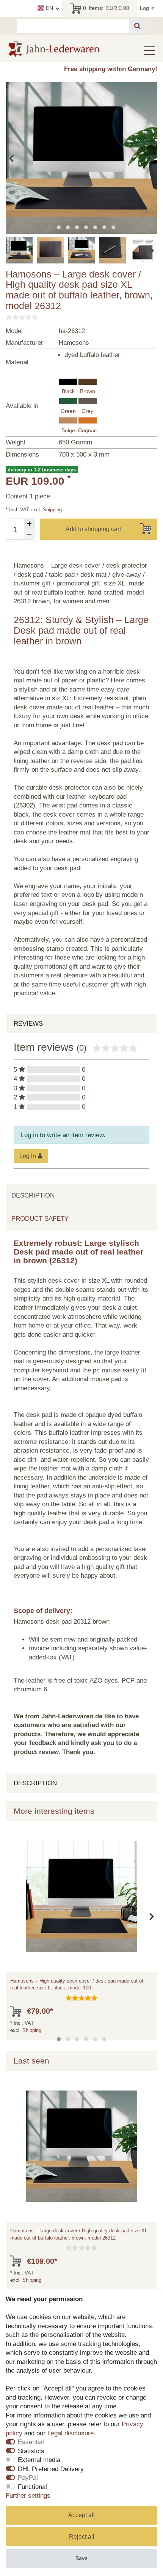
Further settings (28, 2496)
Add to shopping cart (93, 529)
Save (81, 2558)
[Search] (137, 26)
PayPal (28, 2478)
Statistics (31, 2451)
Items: (106, 8)
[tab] (81, 1196)
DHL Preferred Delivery (51, 2469)
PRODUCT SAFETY (40, 1219)
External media (39, 2460)
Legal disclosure (71, 2433)
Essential (31, 2442)
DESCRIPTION (33, 1195)
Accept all (81, 2515)
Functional (32, 2487)
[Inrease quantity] (29, 524)
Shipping (52, 510)
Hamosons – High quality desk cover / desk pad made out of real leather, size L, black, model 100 (77, 1984)
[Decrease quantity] (29, 535)
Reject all (82, 2537)
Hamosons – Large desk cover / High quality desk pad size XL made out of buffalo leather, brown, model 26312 (79, 2234)
